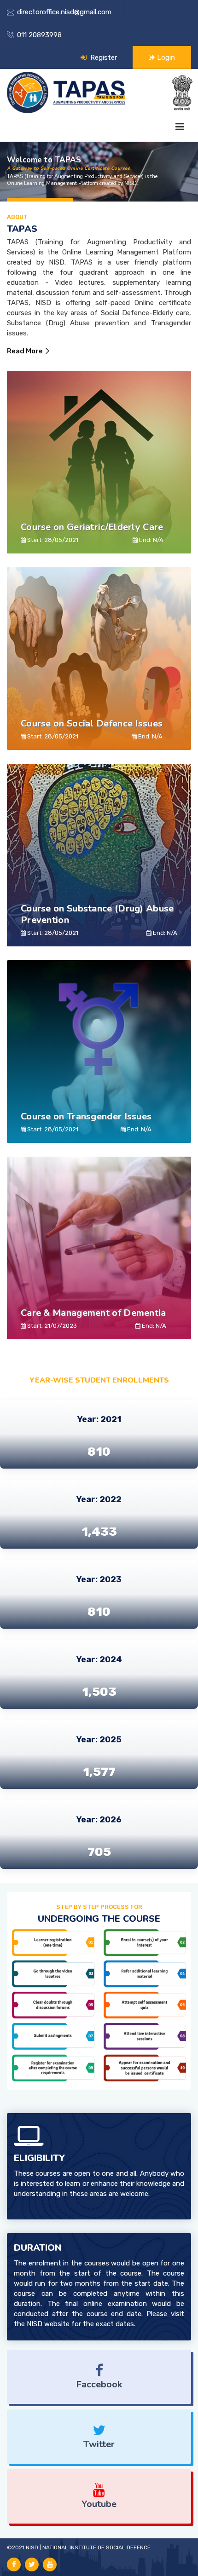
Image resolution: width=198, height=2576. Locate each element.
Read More (25, 351)
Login (165, 58)
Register (103, 58)
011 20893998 (39, 35)
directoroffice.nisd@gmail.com (64, 12)
